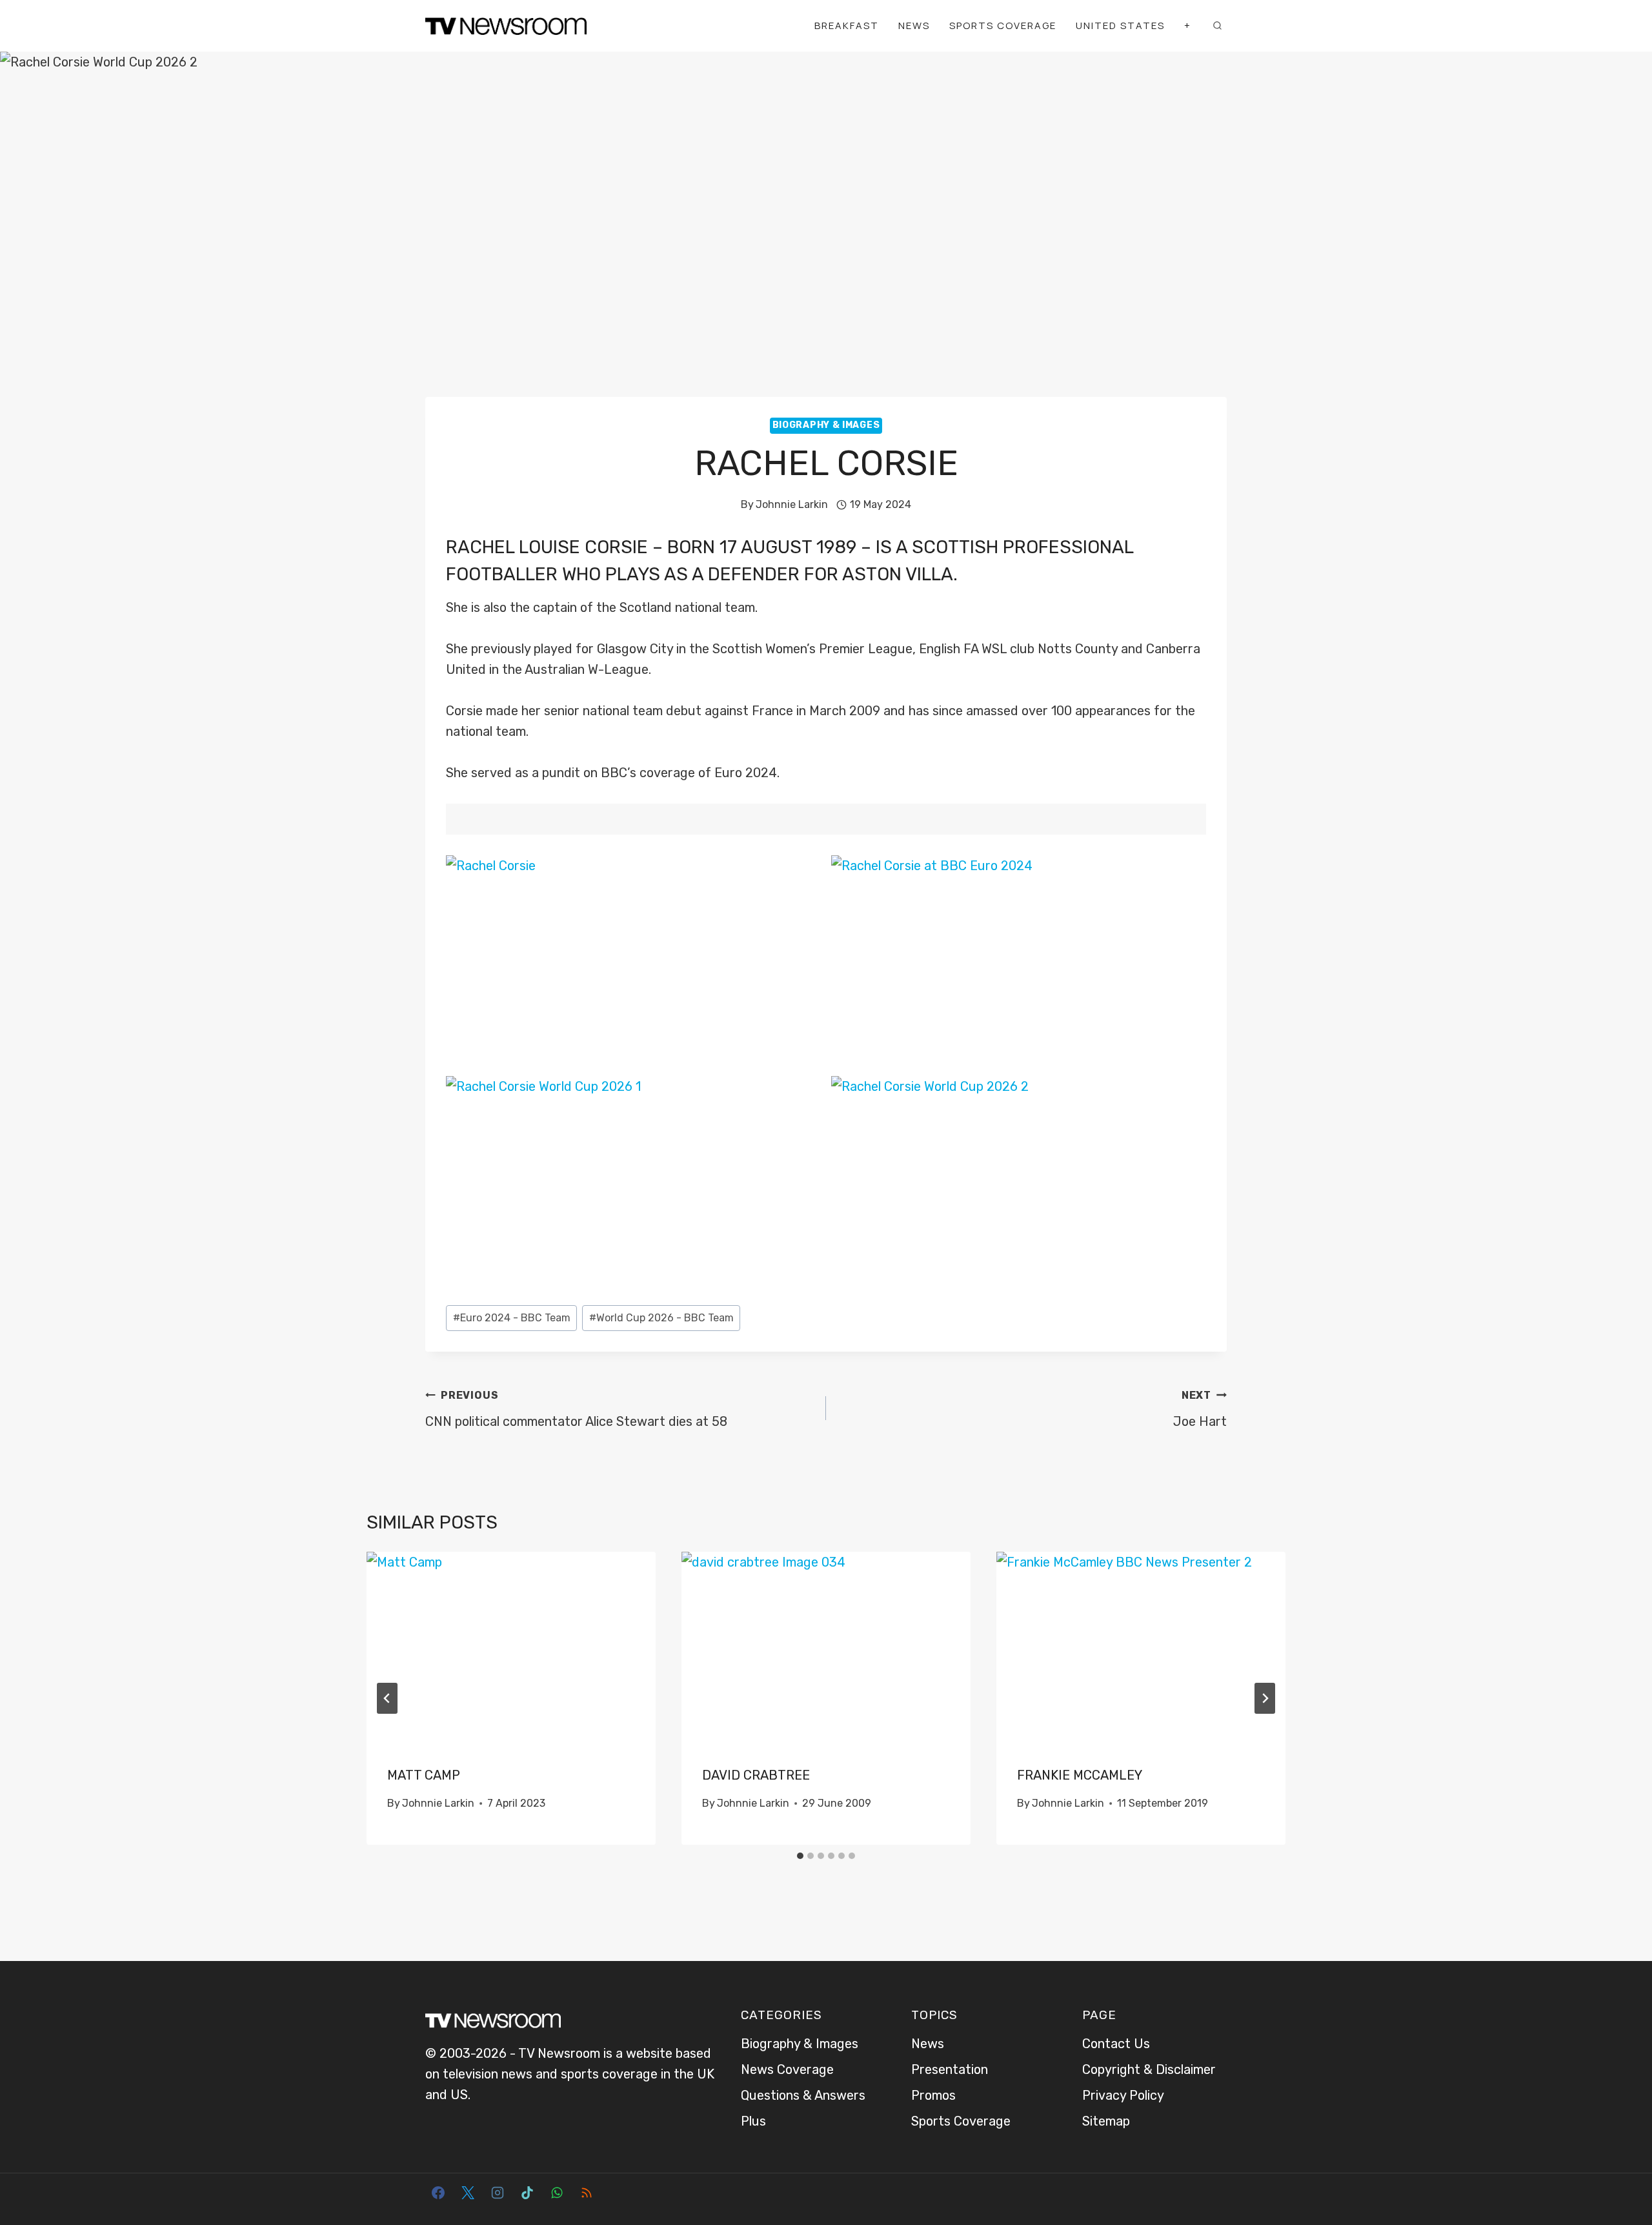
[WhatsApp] (557, 2193)
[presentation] (511, 1648)
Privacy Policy (1123, 2095)
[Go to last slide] (387, 1698)
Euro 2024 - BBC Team (512, 1318)
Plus (753, 2121)
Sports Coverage (1003, 25)
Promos (933, 2095)
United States (1120, 25)
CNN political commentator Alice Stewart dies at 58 (576, 1409)
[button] (634, 961)
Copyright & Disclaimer (1149, 2069)
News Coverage (787, 2069)
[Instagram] (498, 2193)
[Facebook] (438, 2193)
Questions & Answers (803, 2095)
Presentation (950, 2069)
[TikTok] (527, 2193)
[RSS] (587, 2193)
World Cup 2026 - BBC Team (661, 1318)
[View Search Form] (1217, 26)
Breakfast (847, 25)
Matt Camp (424, 1775)
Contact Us (1116, 2044)
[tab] (800, 1856)
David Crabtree (756, 1775)
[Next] (1265, 1698)
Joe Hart (1200, 1409)
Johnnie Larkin (792, 504)
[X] (468, 2193)
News (914, 25)
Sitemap (1106, 2121)
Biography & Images (826, 425)
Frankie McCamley (1080, 1775)
